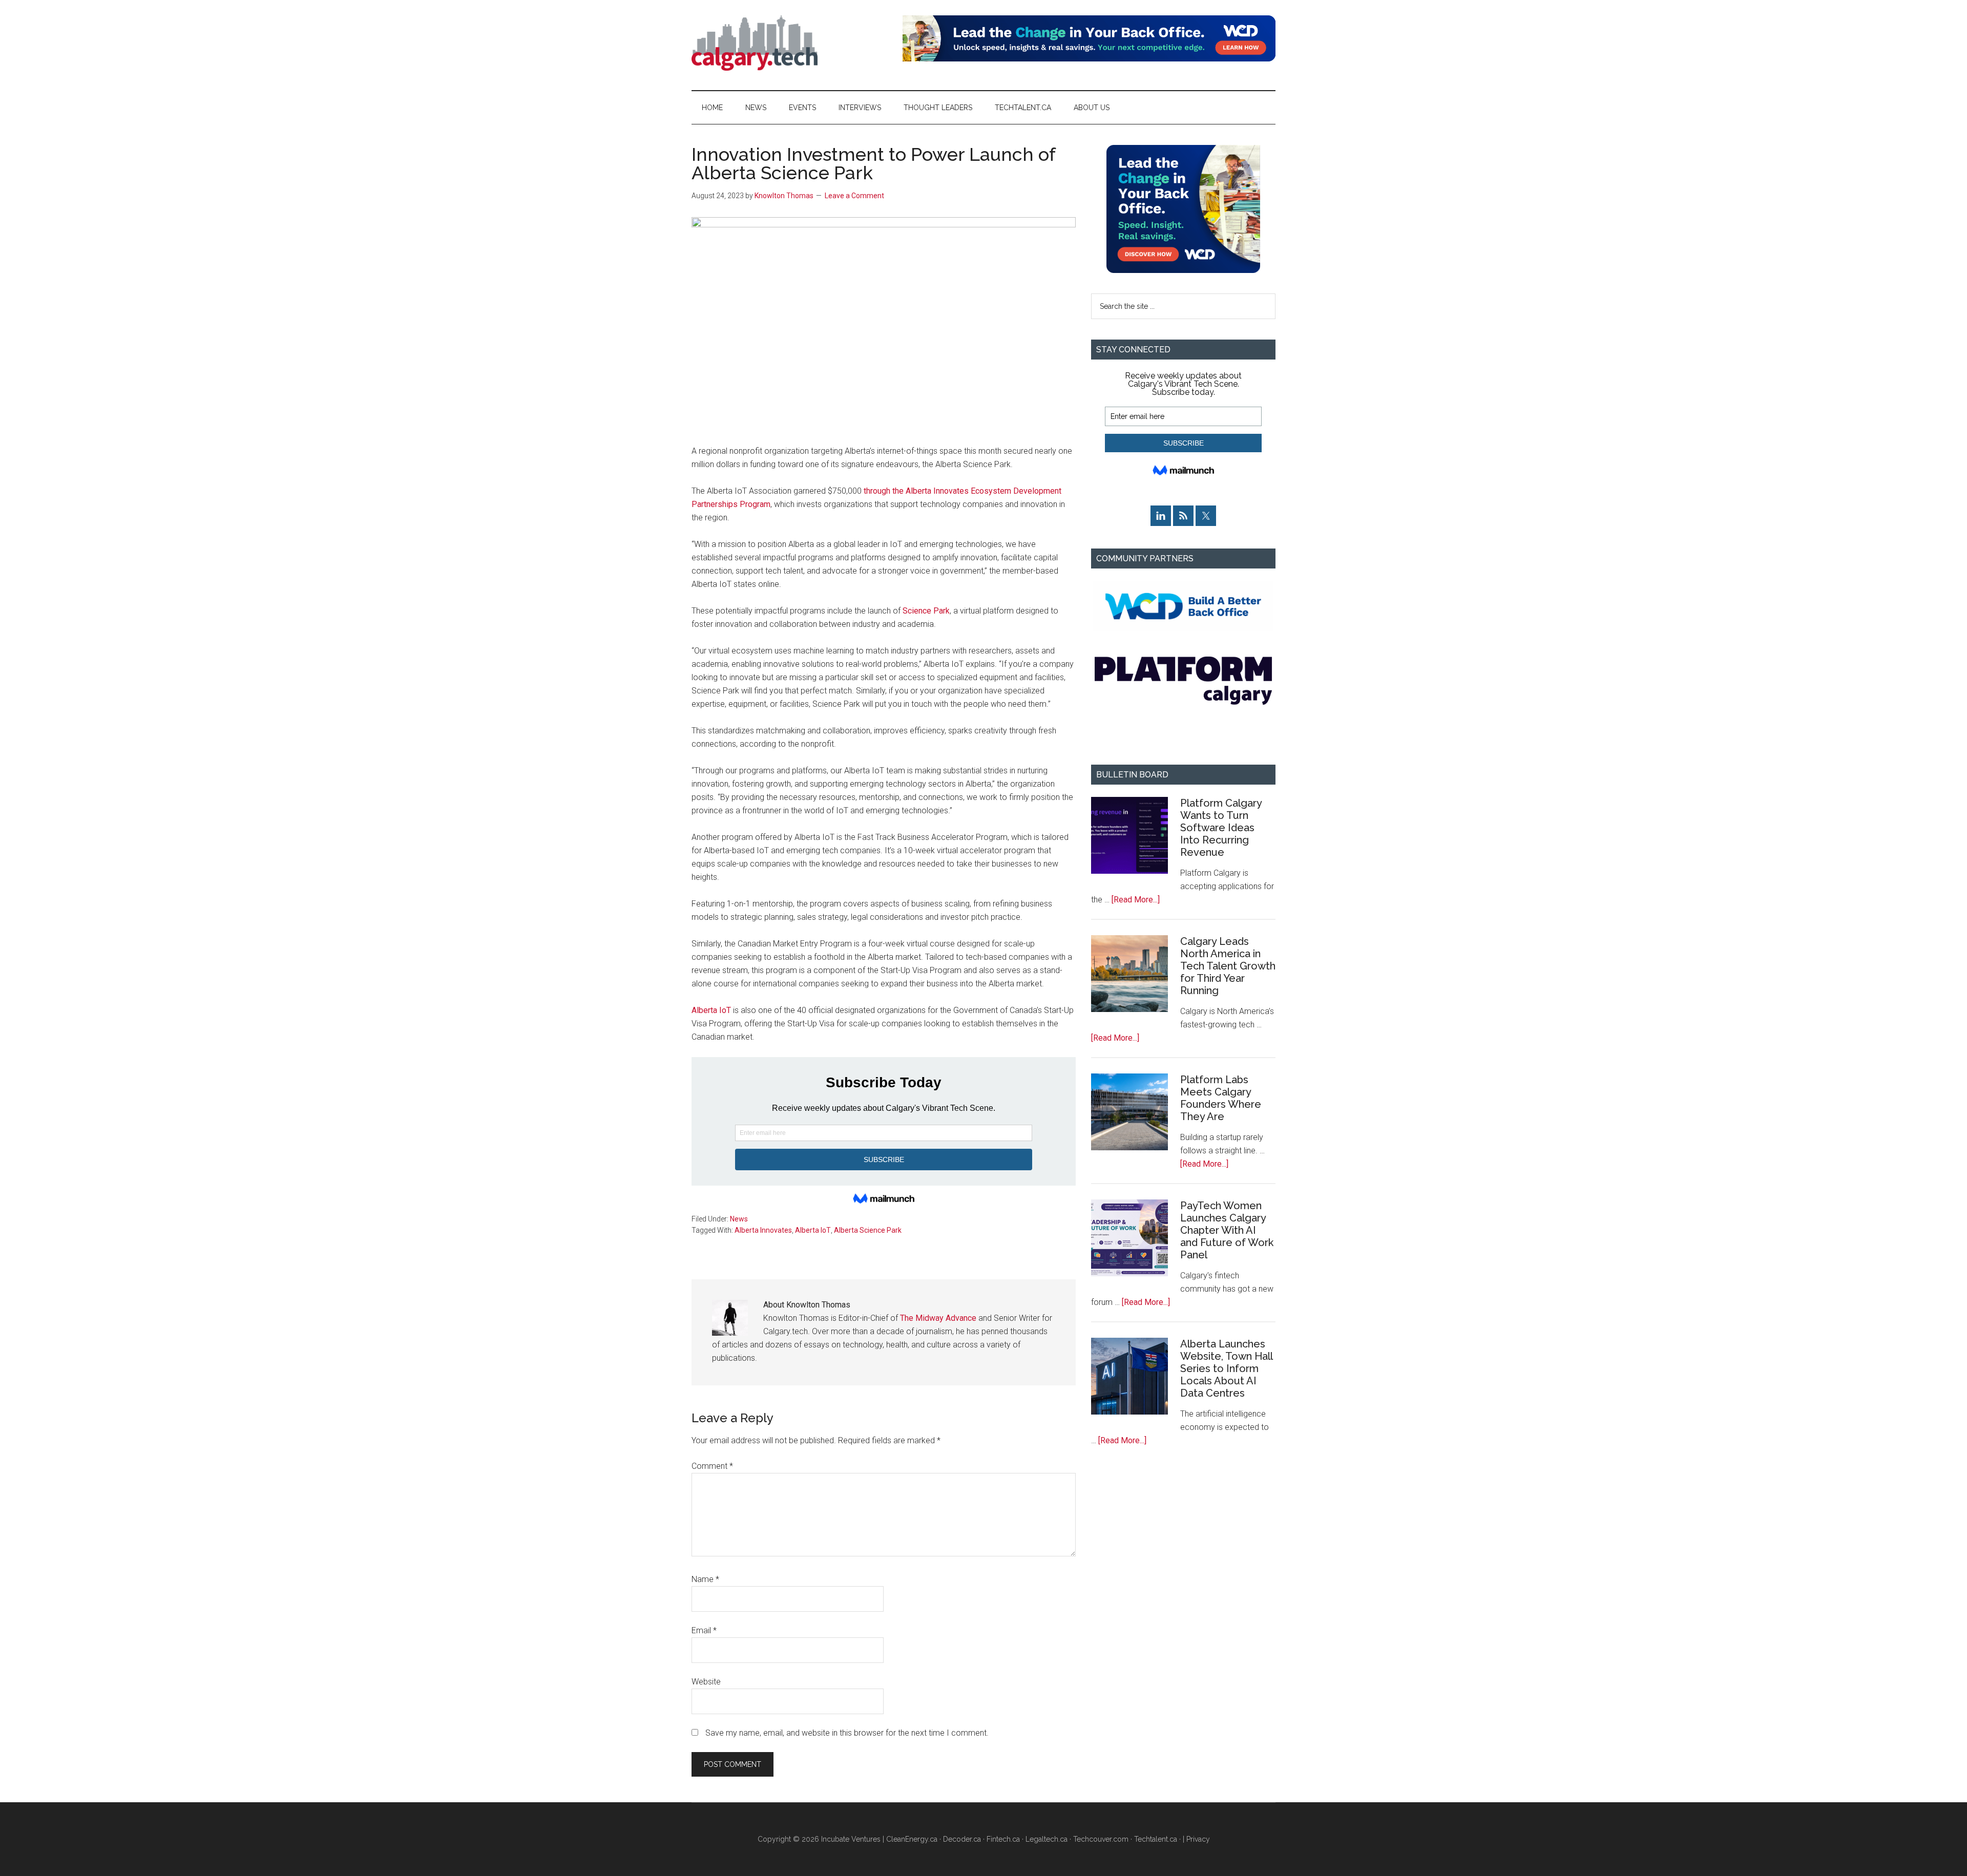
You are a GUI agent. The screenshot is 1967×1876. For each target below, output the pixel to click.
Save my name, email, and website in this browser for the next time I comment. (847, 1733)
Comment (712, 1466)
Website (706, 1682)
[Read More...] (1136, 900)
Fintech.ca (1003, 1839)
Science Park (926, 611)
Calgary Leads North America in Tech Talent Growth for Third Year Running (1228, 966)
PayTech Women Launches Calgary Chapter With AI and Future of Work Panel (1227, 1230)
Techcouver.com (1101, 1839)
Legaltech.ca (1047, 1839)
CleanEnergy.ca (912, 1839)
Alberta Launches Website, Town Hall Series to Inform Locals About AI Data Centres (1226, 1368)
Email (704, 1630)
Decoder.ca (962, 1839)
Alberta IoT (711, 1010)
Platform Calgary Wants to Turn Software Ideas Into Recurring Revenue (1221, 828)
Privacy (1198, 1839)
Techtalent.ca (1156, 1839)
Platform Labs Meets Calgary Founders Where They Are (1221, 1098)
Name (705, 1579)
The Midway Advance (938, 1318)
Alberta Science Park (868, 1230)
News (739, 1219)
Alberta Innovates (763, 1230)
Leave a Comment (854, 196)
